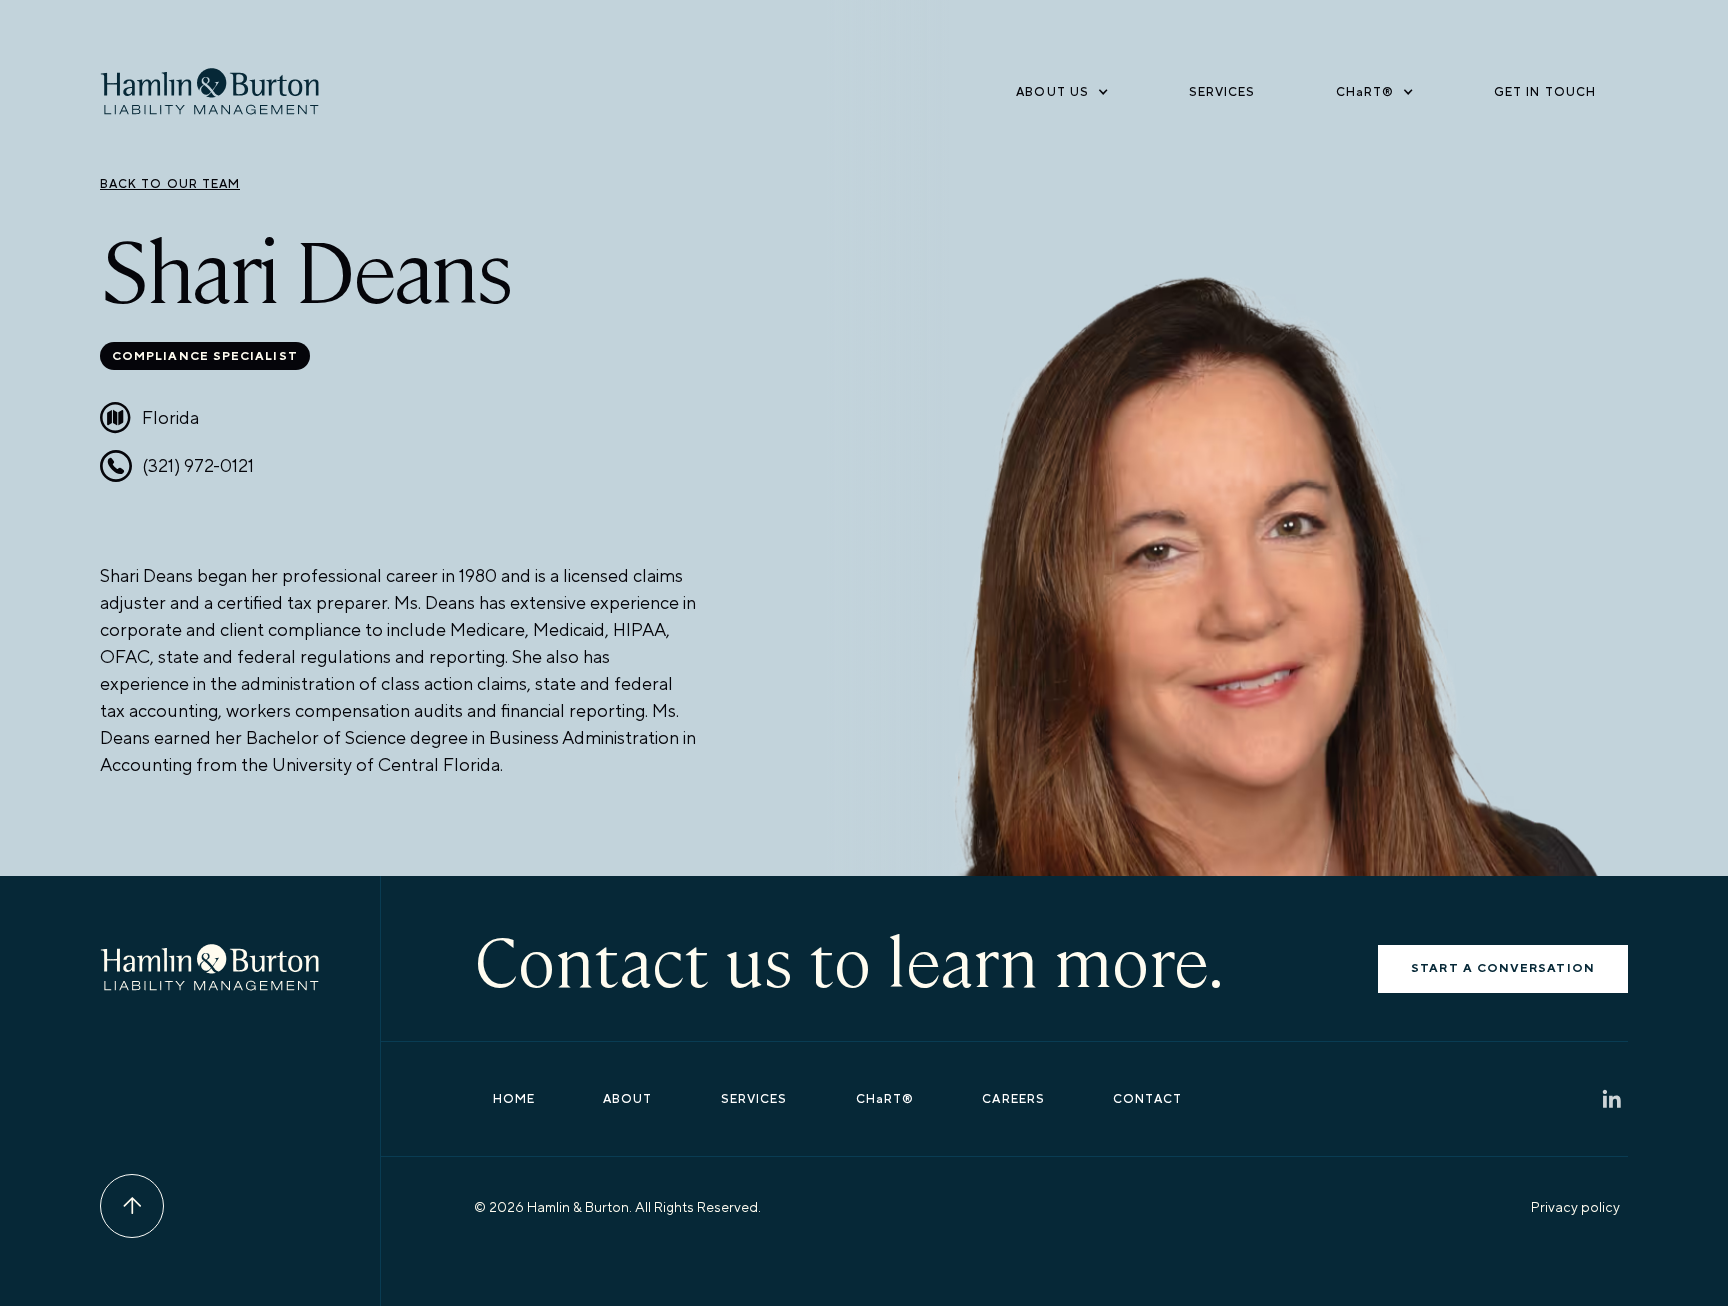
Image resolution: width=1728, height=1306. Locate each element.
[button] (1062, 92)
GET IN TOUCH (1545, 92)
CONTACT (1147, 1099)
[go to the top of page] (132, 1206)
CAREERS (1013, 1099)
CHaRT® (885, 1099)
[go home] (209, 92)
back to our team (170, 184)
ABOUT (627, 1099)
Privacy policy (1575, 1207)
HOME (514, 1099)
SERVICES (1222, 92)
